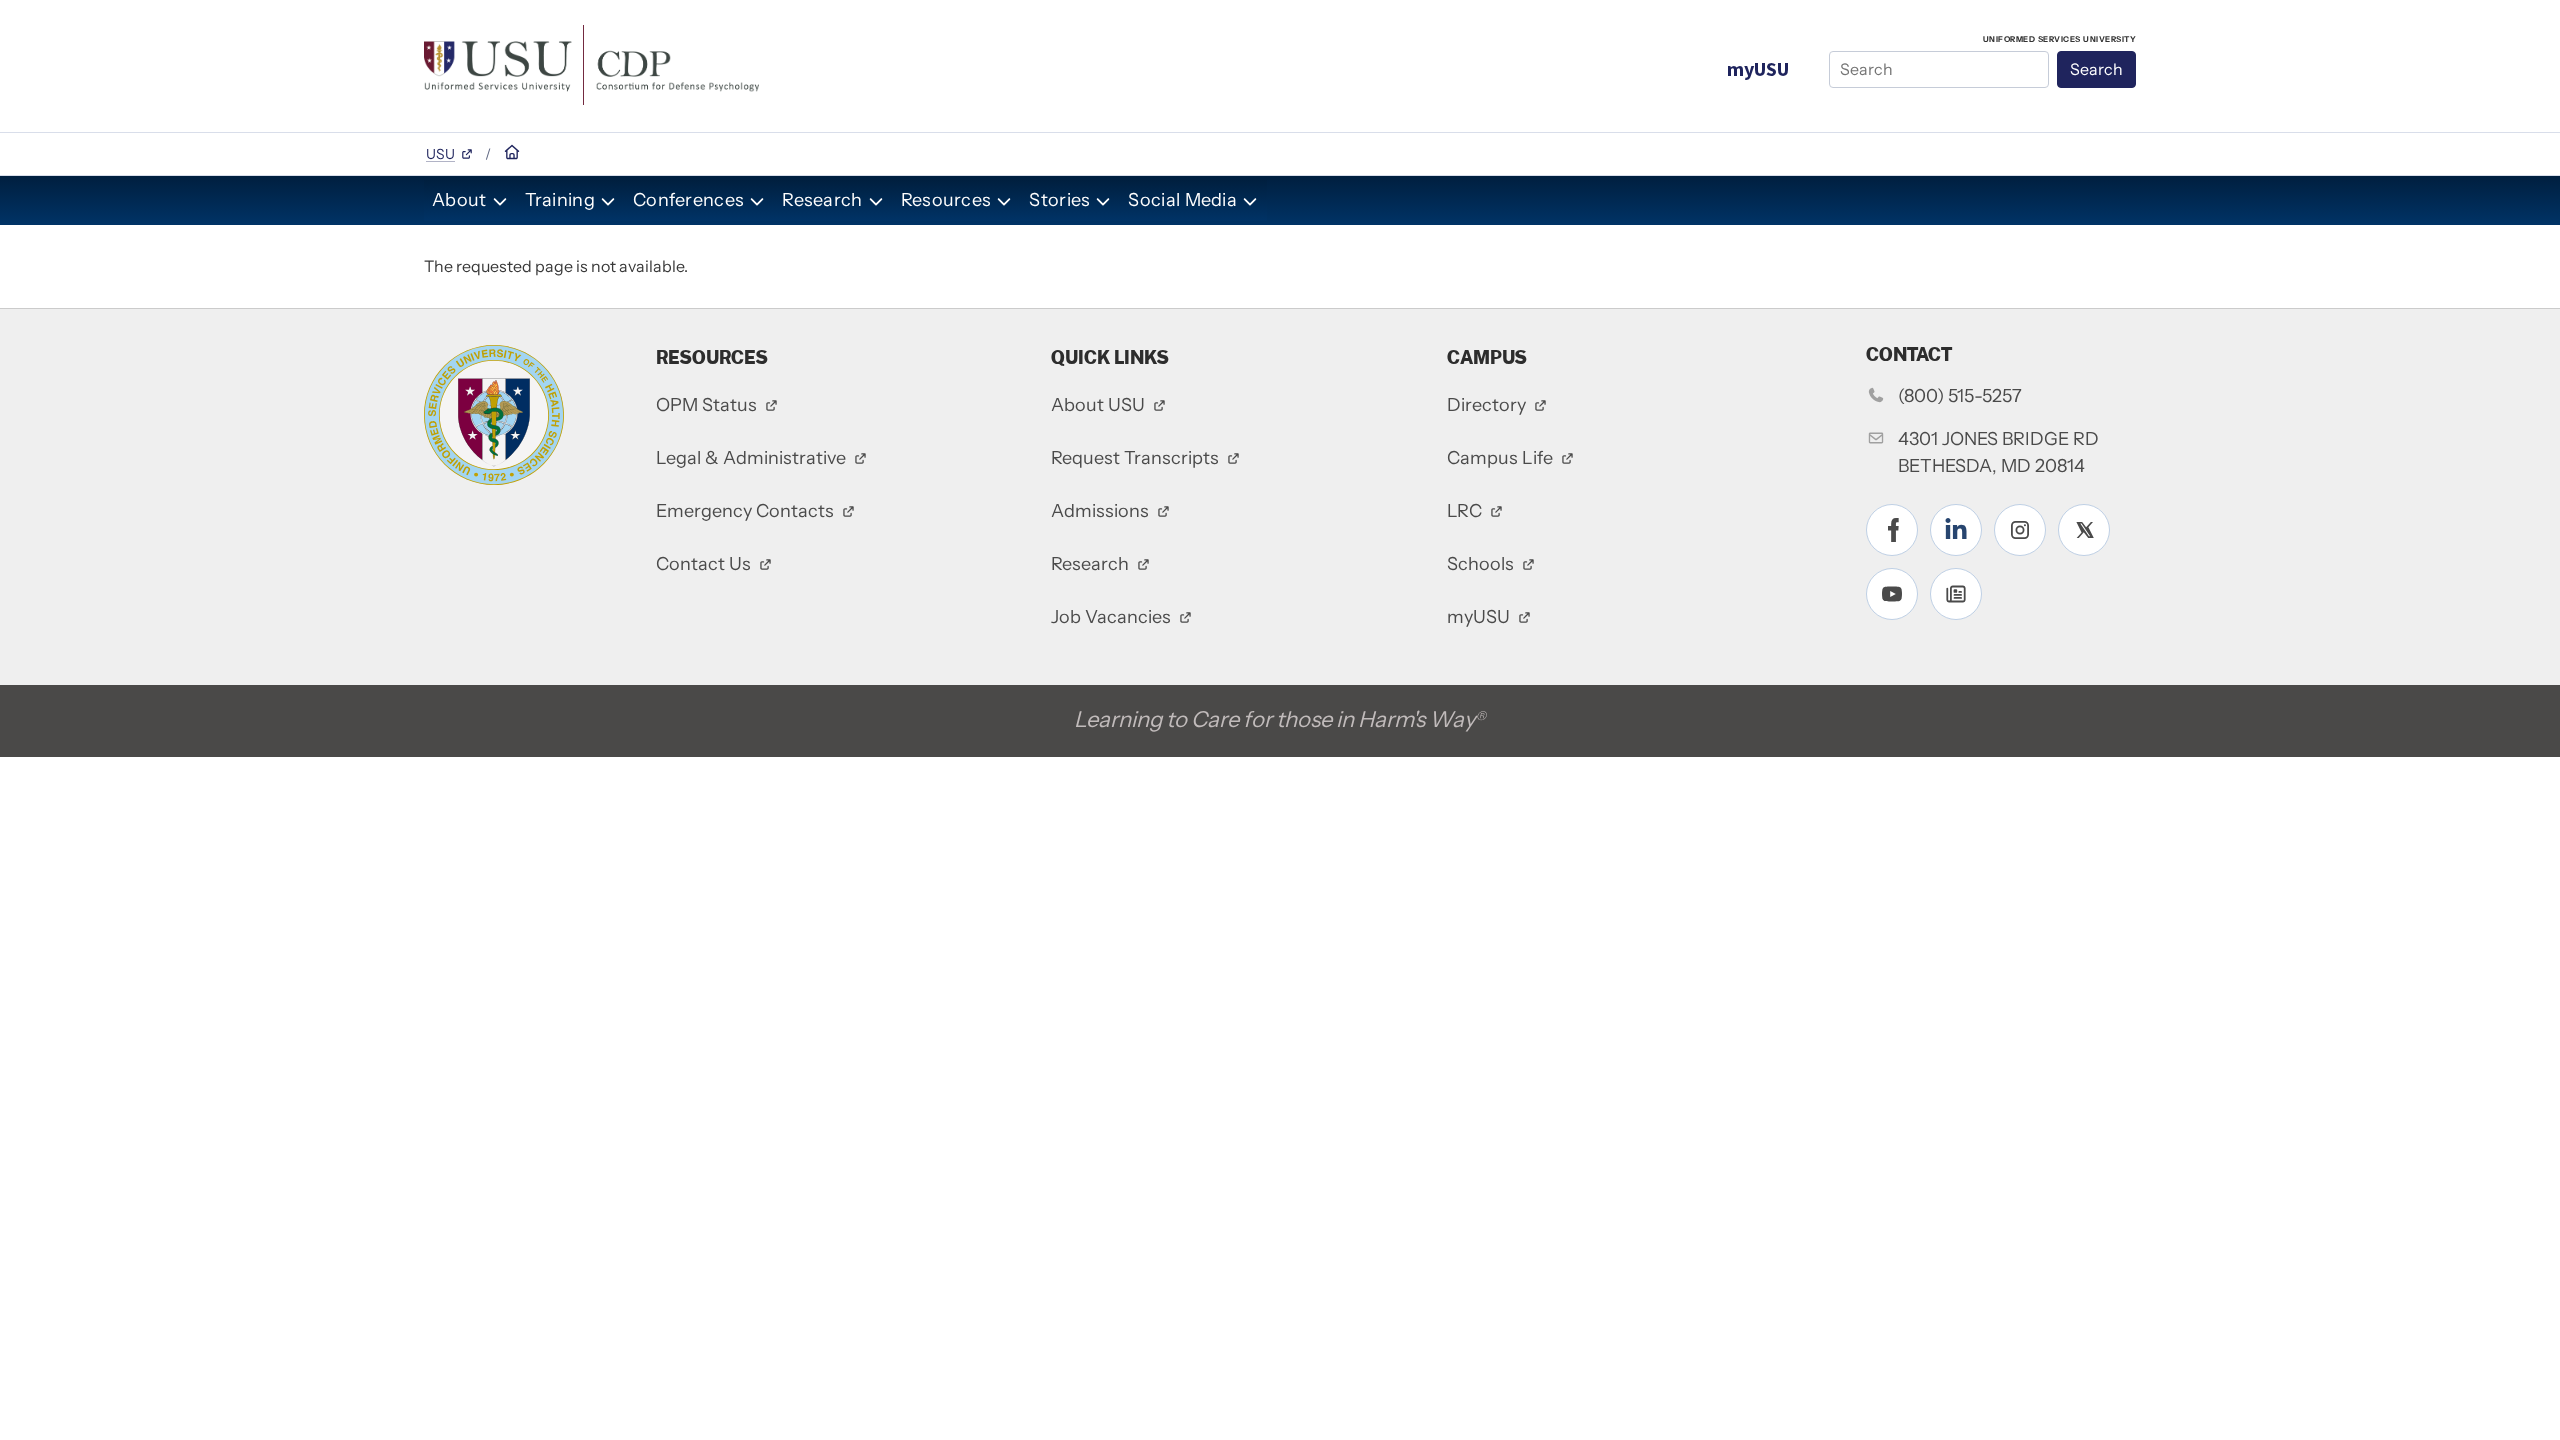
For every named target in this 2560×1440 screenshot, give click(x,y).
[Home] (591, 63)
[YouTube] (1892, 594)
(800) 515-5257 (1960, 396)
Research (822, 200)
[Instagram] (2020, 530)
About (459, 200)
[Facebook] (1892, 530)
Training (560, 200)
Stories (1059, 200)
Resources (946, 200)
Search (2096, 69)
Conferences (688, 200)
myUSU (1758, 68)
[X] (2084, 530)
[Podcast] (1956, 594)
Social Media (1182, 200)
